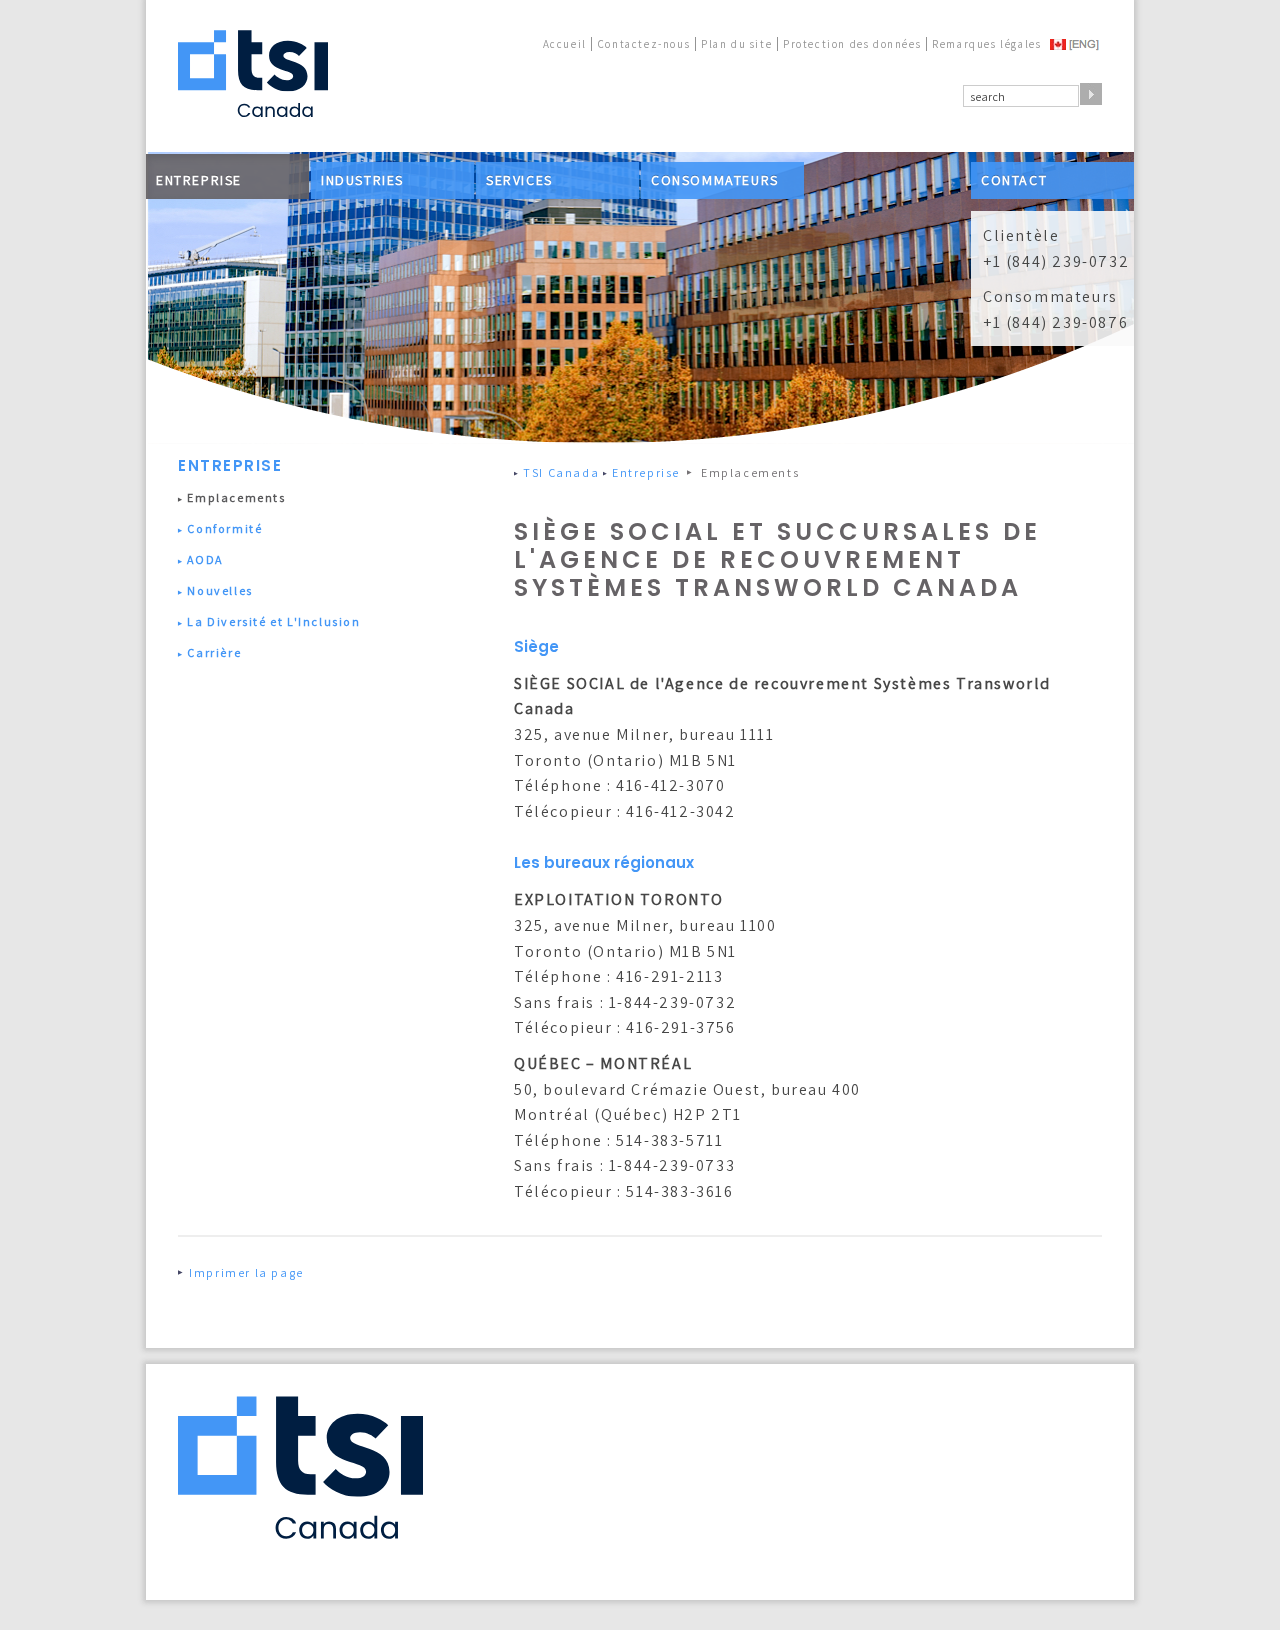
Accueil (565, 44)
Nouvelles (219, 590)
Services (519, 180)
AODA (204, 559)
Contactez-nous (644, 44)
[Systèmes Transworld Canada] (253, 74)
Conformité (224, 528)
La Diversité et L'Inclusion (273, 621)
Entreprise (199, 180)
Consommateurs (715, 180)
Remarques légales (986, 44)
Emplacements (236, 497)
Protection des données (852, 44)
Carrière (214, 652)
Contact (1014, 180)
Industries (362, 180)
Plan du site (736, 44)
